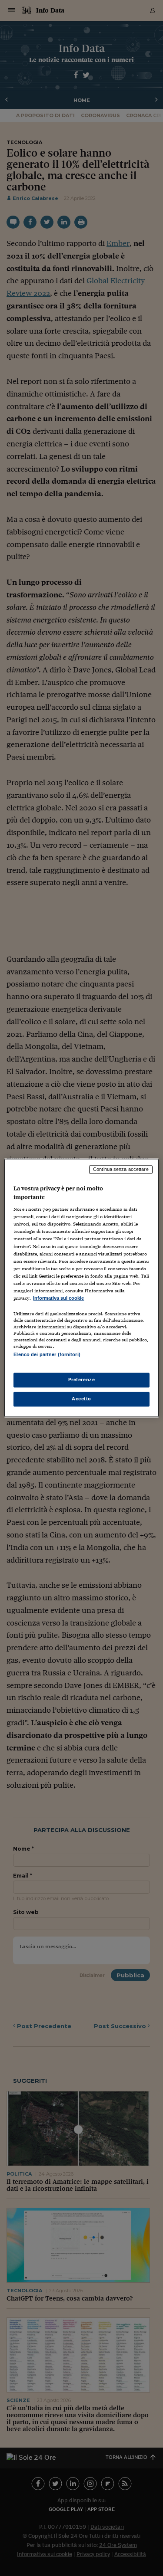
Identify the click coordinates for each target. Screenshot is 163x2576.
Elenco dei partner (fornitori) (47, 1354)
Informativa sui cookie (58, 1298)
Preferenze (82, 1380)
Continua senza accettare (121, 1169)
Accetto (81, 1399)
